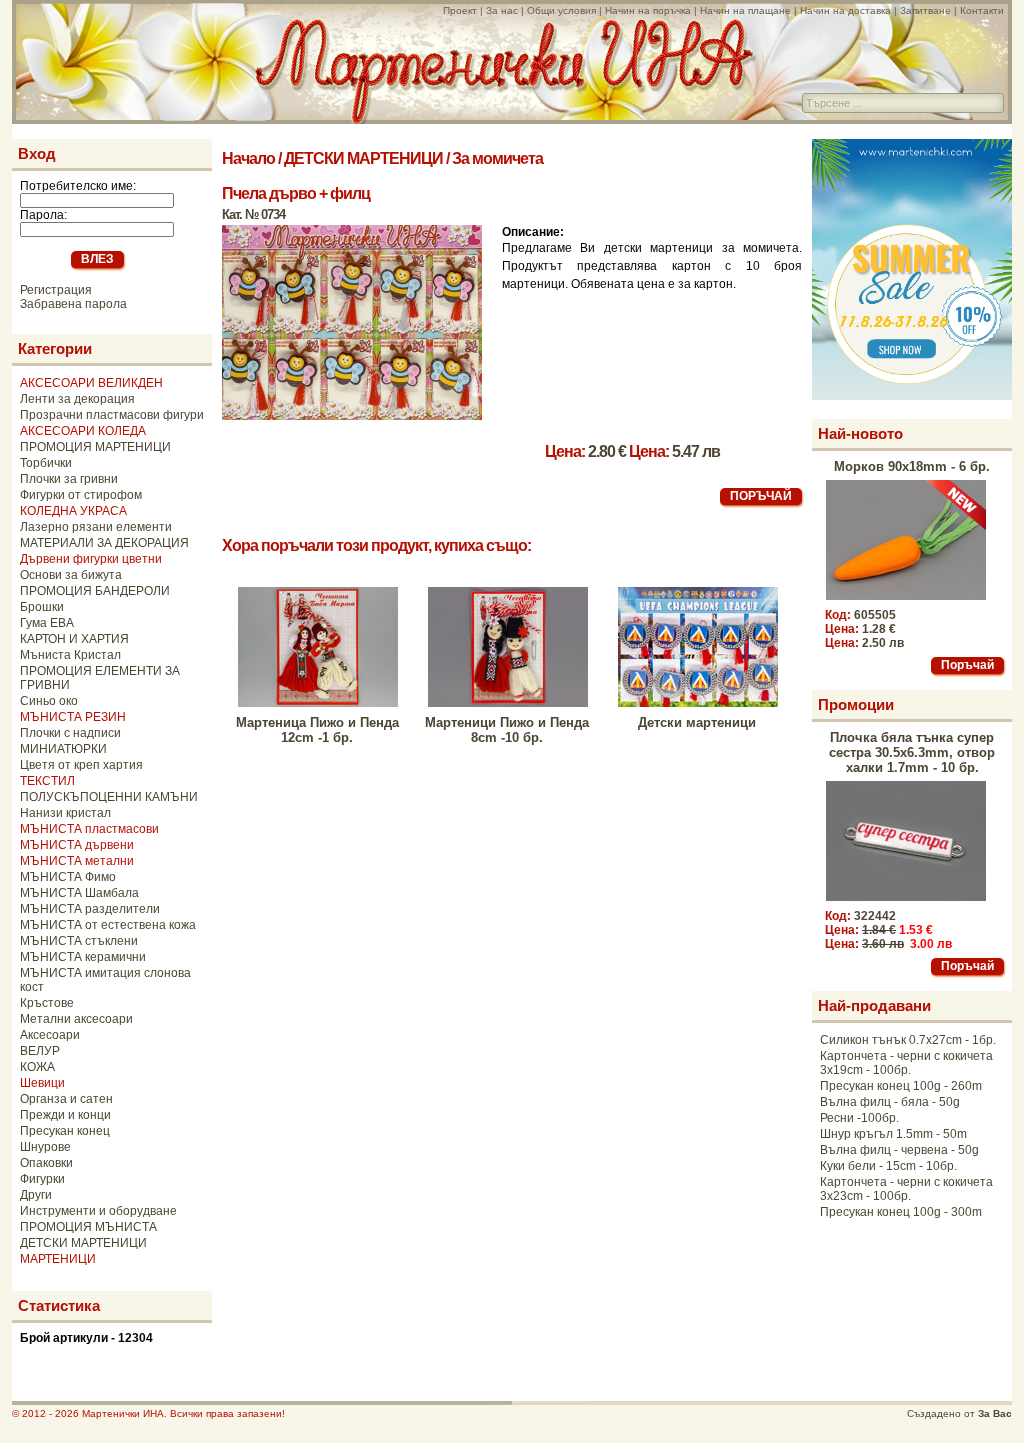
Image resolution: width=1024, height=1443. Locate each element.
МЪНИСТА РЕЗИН (73, 717)
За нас (502, 10)
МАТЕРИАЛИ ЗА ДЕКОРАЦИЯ (104, 543)
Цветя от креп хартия (81, 765)
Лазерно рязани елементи (96, 527)
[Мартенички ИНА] (504, 118)
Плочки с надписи (70, 733)
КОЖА (37, 1067)
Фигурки (42, 1179)
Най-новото (860, 433)
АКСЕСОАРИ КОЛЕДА (83, 431)
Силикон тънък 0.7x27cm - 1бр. (908, 1040)
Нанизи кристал (65, 813)
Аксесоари (50, 1035)
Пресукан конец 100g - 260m (901, 1086)
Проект (460, 10)
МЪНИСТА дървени (77, 845)
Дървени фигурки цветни (91, 559)
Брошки (42, 607)
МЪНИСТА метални (77, 861)
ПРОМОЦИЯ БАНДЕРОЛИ (95, 591)
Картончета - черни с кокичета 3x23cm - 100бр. (906, 1189)
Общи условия (561, 10)
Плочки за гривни (69, 479)
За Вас (995, 1413)
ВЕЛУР (40, 1051)
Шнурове (45, 1147)
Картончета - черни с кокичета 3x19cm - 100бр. (906, 1063)
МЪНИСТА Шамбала (79, 893)
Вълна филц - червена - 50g (899, 1150)
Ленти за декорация (77, 399)
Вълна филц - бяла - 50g (890, 1102)
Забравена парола (73, 304)
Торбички (46, 463)
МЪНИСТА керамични (83, 957)
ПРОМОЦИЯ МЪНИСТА (88, 1227)
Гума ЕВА (47, 623)
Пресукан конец (65, 1131)
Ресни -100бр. (859, 1118)
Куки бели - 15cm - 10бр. (888, 1166)
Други (36, 1195)
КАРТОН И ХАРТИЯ (74, 639)
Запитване (925, 10)
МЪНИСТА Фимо (68, 877)
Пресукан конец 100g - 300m (901, 1212)
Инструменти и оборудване (98, 1211)
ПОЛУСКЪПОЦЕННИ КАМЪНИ (109, 797)
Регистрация (56, 290)
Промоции (856, 704)
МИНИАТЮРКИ (63, 749)
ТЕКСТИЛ (47, 781)
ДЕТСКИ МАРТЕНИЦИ (83, 1243)
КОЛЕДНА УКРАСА (73, 511)
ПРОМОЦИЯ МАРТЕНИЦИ (95, 447)
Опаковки (46, 1163)
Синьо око (49, 701)
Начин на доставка (845, 10)
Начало (248, 158)
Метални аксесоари (76, 1019)
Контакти (982, 10)
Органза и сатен (66, 1099)
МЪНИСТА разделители (90, 909)
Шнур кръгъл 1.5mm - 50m (893, 1134)
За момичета (497, 158)
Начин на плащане (745, 10)
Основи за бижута (71, 575)
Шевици (42, 1083)
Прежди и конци (65, 1115)
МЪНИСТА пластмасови (89, 829)
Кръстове (47, 1003)
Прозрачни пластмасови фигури (112, 415)
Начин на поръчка (648, 10)
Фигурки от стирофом (81, 495)
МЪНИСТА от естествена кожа (108, 925)
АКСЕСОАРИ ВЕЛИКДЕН (91, 383)
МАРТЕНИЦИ (58, 1259)
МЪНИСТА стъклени (79, 941)
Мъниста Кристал (70, 655)
